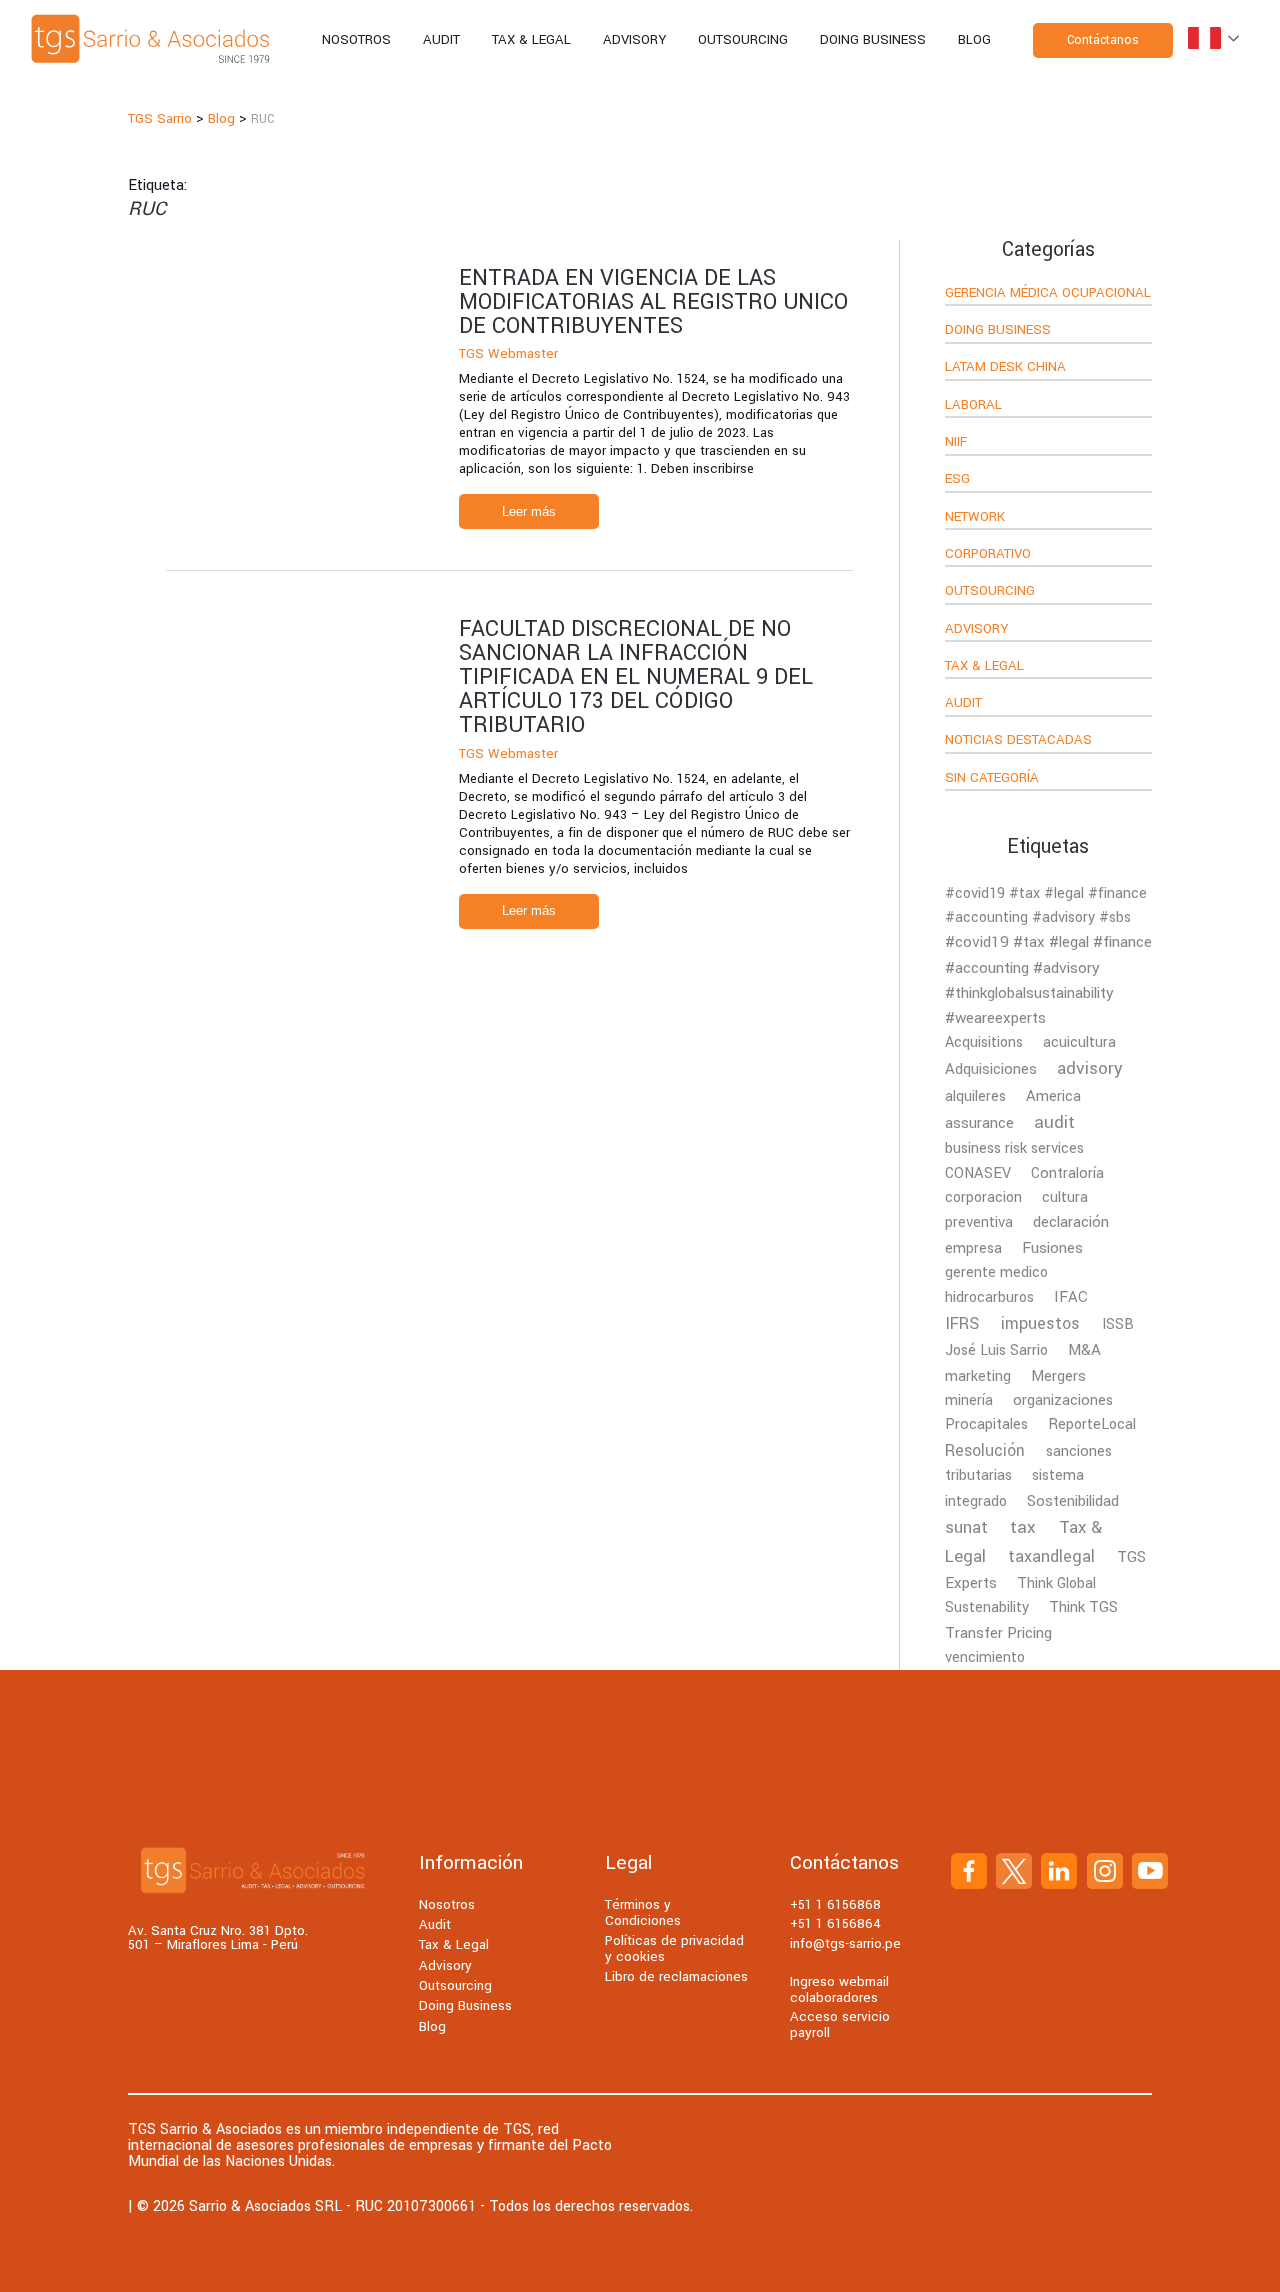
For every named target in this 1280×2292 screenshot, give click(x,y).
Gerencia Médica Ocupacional (1048, 294)
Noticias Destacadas (1018, 741)
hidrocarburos (989, 1297)
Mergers (1058, 1376)
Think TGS (1083, 1607)
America (1053, 1096)
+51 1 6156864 (835, 1923)
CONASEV (978, 1173)
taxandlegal (1051, 1556)
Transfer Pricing (998, 1633)
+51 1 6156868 (835, 1904)
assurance (979, 1123)
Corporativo (988, 555)
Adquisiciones (991, 1069)
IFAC (1071, 1297)
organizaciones (1063, 1400)
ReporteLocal (1092, 1424)
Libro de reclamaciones (676, 1976)
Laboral (973, 406)
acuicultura (1079, 1042)
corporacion (983, 1197)
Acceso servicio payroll (840, 2024)
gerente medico (996, 1272)
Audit (441, 39)
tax (1023, 1527)
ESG (957, 480)
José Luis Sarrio (996, 1350)
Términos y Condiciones (643, 1912)
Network (975, 518)
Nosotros (356, 39)
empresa (973, 1248)
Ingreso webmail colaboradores (839, 1989)
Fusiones (1052, 1248)
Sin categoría (992, 779)
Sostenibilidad (1073, 1501)
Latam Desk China (1005, 368)
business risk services (1014, 1148)
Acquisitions (984, 1042)
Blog (974, 39)
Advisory (634, 39)
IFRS (962, 1324)
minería (969, 1400)
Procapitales (986, 1424)
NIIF (956, 443)
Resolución (985, 1451)
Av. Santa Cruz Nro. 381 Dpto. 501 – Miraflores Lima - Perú (218, 1938)
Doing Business (873, 39)
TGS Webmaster (508, 353)
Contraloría (1067, 1173)
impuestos (1040, 1323)
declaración (1071, 1222)
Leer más (529, 511)
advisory (1090, 1068)
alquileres (975, 1096)
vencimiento (985, 1657)
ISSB (1118, 1324)
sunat (966, 1528)
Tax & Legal (531, 39)
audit (1054, 1122)
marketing (978, 1376)
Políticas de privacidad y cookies (674, 1948)
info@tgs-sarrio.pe (845, 1943)
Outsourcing (743, 39)
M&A (1084, 1350)
